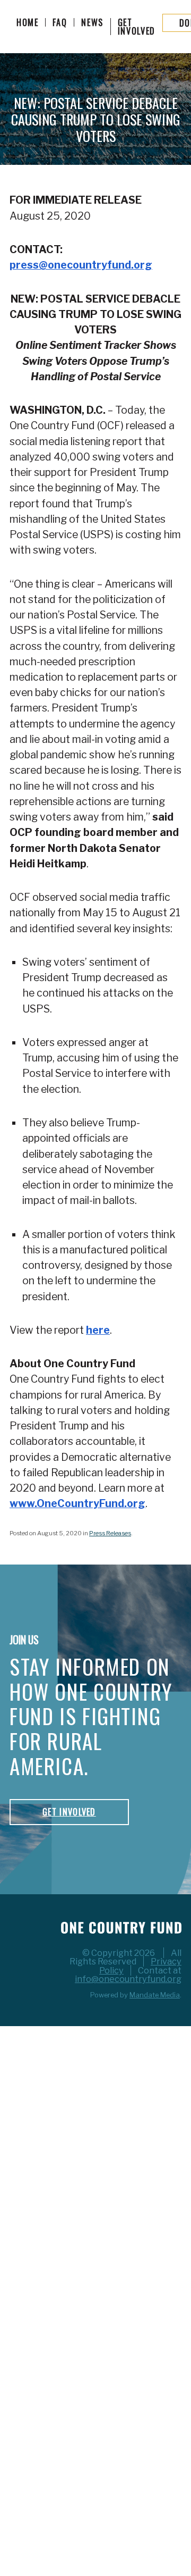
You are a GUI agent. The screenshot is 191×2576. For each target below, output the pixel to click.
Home (28, 22)
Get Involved (137, 27)
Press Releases (110, 1533)
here (98, 1330)
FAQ (60, 22)
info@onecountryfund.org (128, 1979)
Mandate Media (155, 1995)
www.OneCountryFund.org (77, 1503)
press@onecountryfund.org (81, 265)
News (92, 22)
